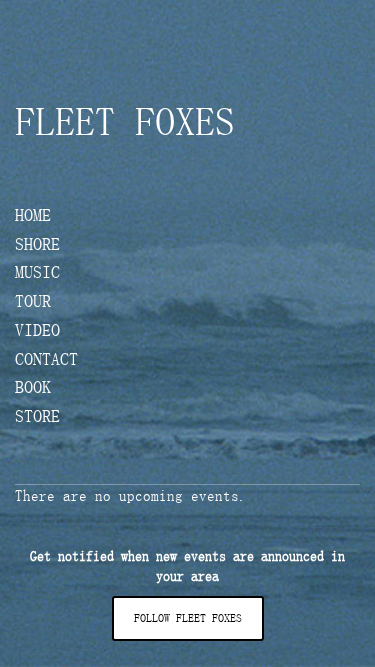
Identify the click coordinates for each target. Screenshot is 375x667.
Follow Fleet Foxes (188, 618)
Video (37, 331)
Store (37, 417)
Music (37, 273)
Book (33, 388)
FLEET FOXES (125, 122)
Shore (37, 245)
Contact (46, 360)
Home (33, 216)
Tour (33, 302)
